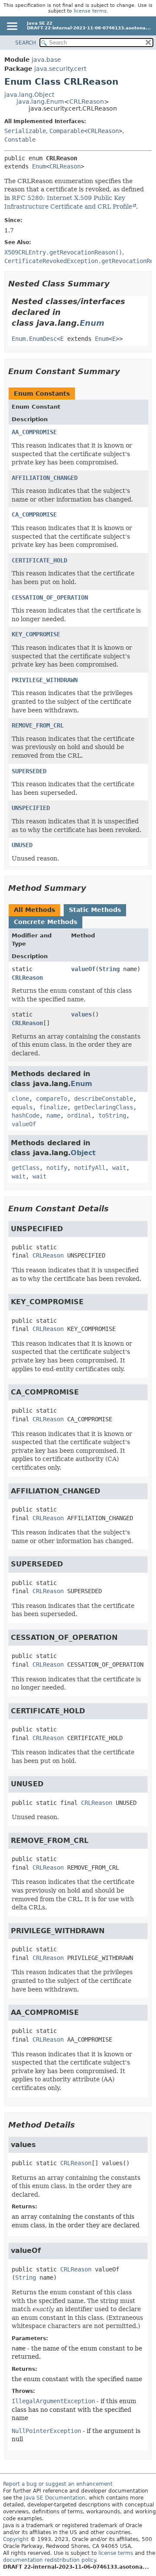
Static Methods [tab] (95, 910)
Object (83, 1153)
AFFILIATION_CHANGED (45, 478)
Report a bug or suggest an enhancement (58, 2484)
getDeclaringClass (104, 1107)
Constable (20, 140)
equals (22, 1107)
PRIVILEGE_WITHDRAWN (45, 680)
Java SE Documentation (55, 2498)
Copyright (16, 2539)
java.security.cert (60, 69)
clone (20, 1099)
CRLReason (87, 102)
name (53, 1115)
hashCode (26, 1115)
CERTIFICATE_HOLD (39, 560)
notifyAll (90, 1168)
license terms (90, 11)
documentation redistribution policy (49, 2560)
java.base (46, 60)
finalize (53, 1107)
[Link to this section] (116, 284)
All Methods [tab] (34, 910)
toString (112, 1115)
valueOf (83, 969)
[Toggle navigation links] (12, 27)
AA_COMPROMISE (34, 432)
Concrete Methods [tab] (45, 922)
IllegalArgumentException (53, 2401)
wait (119, 1168)
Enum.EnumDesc (34, 339)
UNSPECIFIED (31, 808)
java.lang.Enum (40, 102)
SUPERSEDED (29, 771)
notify (57, 1168)
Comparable (67, 131)
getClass (26, 1168)
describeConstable (104, 1099)
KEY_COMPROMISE (36, 634)
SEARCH (26, 43)
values (81, 1014)
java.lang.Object (29, 95)
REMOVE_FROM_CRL (38, 725)
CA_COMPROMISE (34, 515)
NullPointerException (46, 2431)
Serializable (25, 131)
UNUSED (22, 845)
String (109, 969)
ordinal (79, 1115)
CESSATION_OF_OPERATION (50, 597)
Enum (39, 166)
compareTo (52, 1099)
